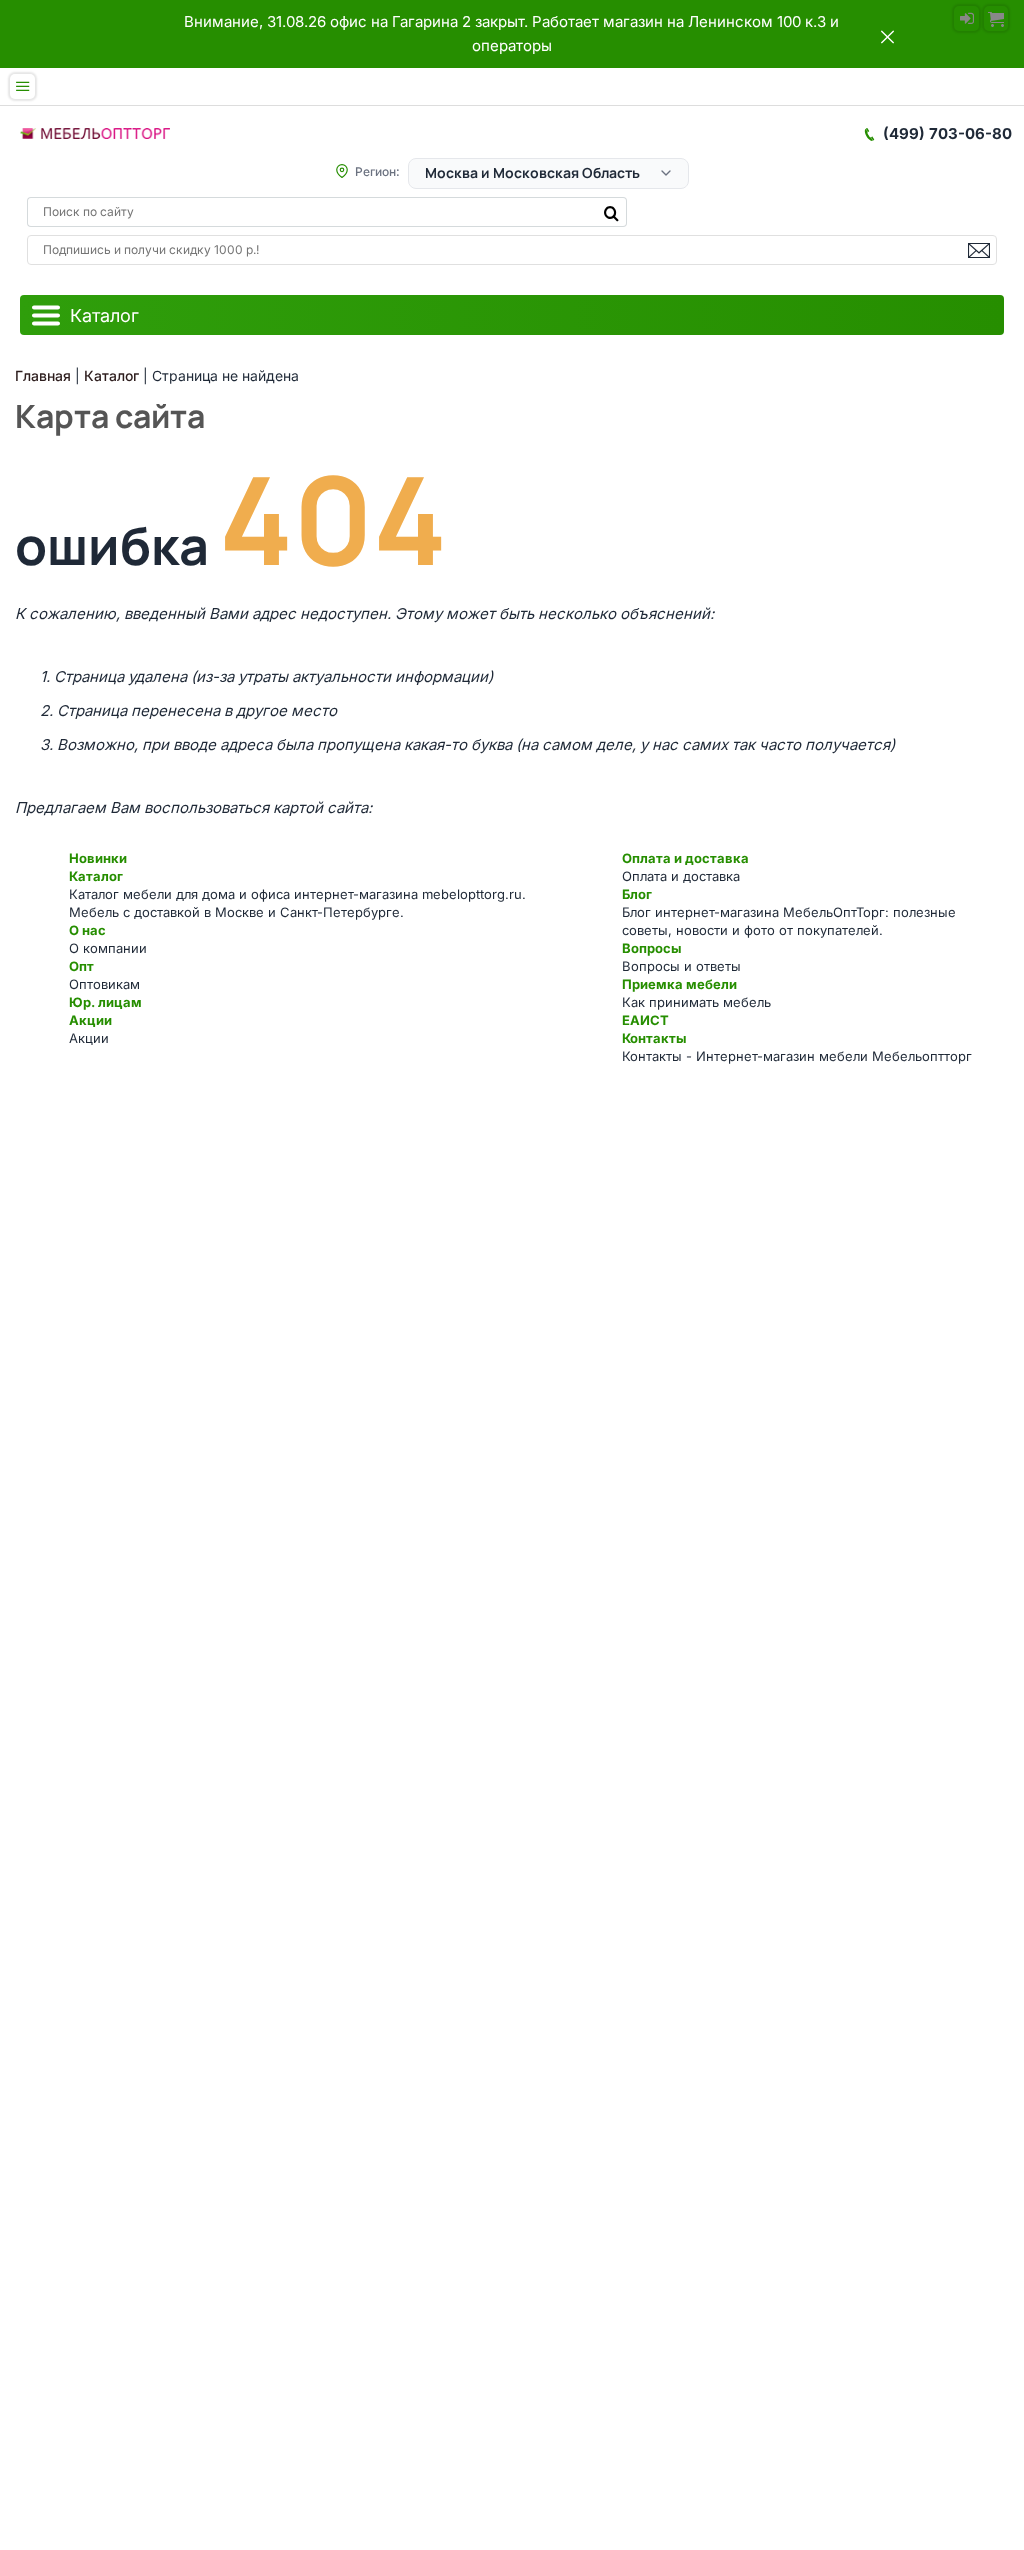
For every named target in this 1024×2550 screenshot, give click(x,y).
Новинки (98, 858)
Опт (81, 966)
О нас (87, 930)
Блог (637, 894)
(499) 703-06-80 (947, 133)
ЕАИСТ (645, 1020)
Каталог (96, 876)
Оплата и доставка (685, 858)
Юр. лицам (105, 1002)
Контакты (654, 1038)
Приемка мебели (679, 984)
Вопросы (651, 948)
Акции (90, 1020)
